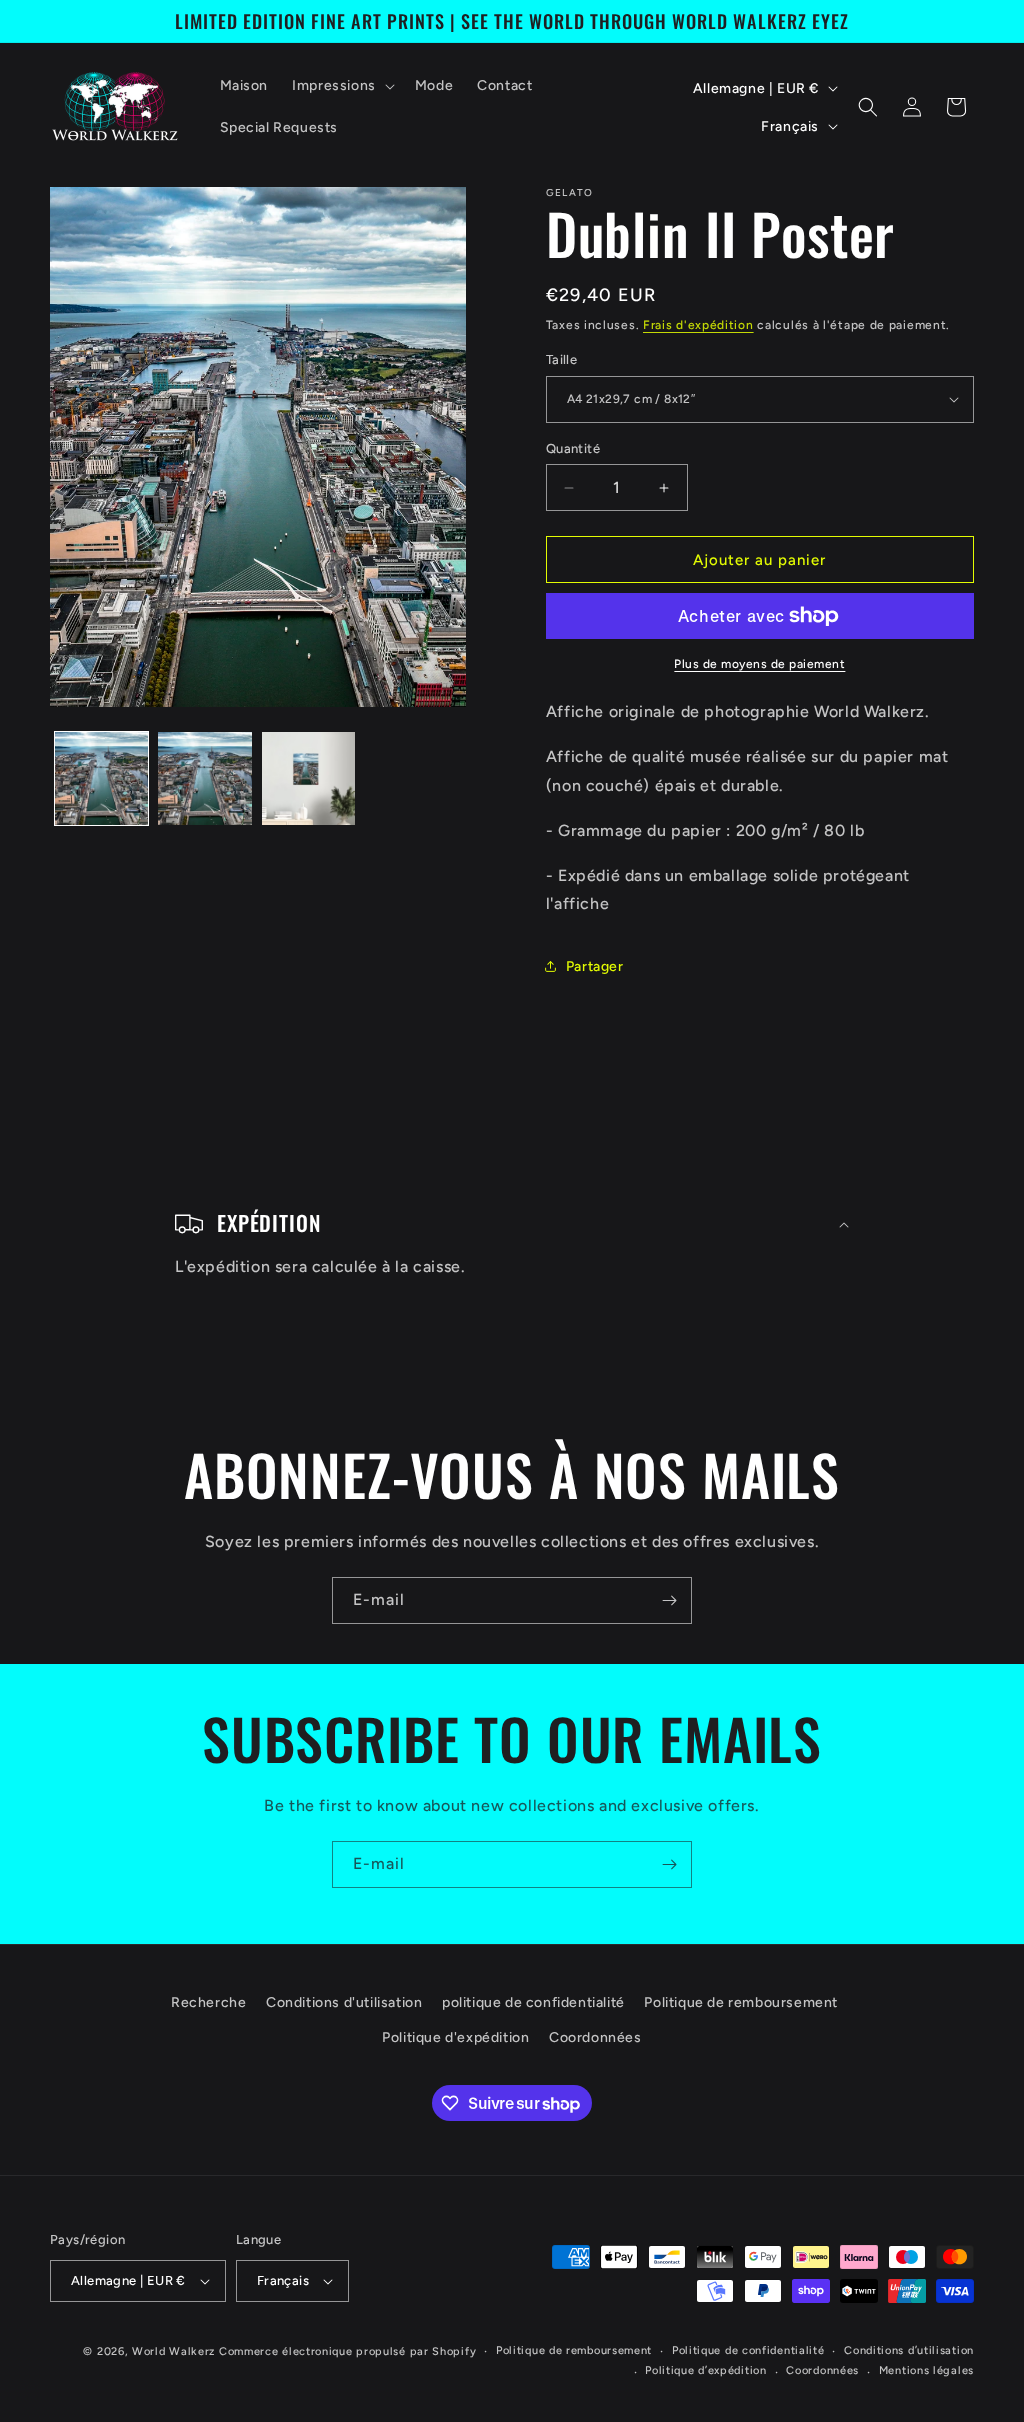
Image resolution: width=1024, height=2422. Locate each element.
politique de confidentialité (533, 2002)
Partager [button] (595, 966)
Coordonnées (595, 2037)
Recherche (208, 2002)
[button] (341, 86)
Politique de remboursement (741, 2002)
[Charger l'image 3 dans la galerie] (308, 778)
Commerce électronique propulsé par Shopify (347, 2351)
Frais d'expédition (698, 325)
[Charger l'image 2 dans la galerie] (204, 778)
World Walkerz (173, 2351)
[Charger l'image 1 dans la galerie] (101, 778)
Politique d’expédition (705, 2370)
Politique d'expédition (455, 2037)
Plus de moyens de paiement (759, 664)
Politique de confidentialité (748, 2350)
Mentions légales (926, 2370)
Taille (561, 359)
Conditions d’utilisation (909, 2350)
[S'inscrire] (669, 1600)
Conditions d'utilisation (344, 2002)
